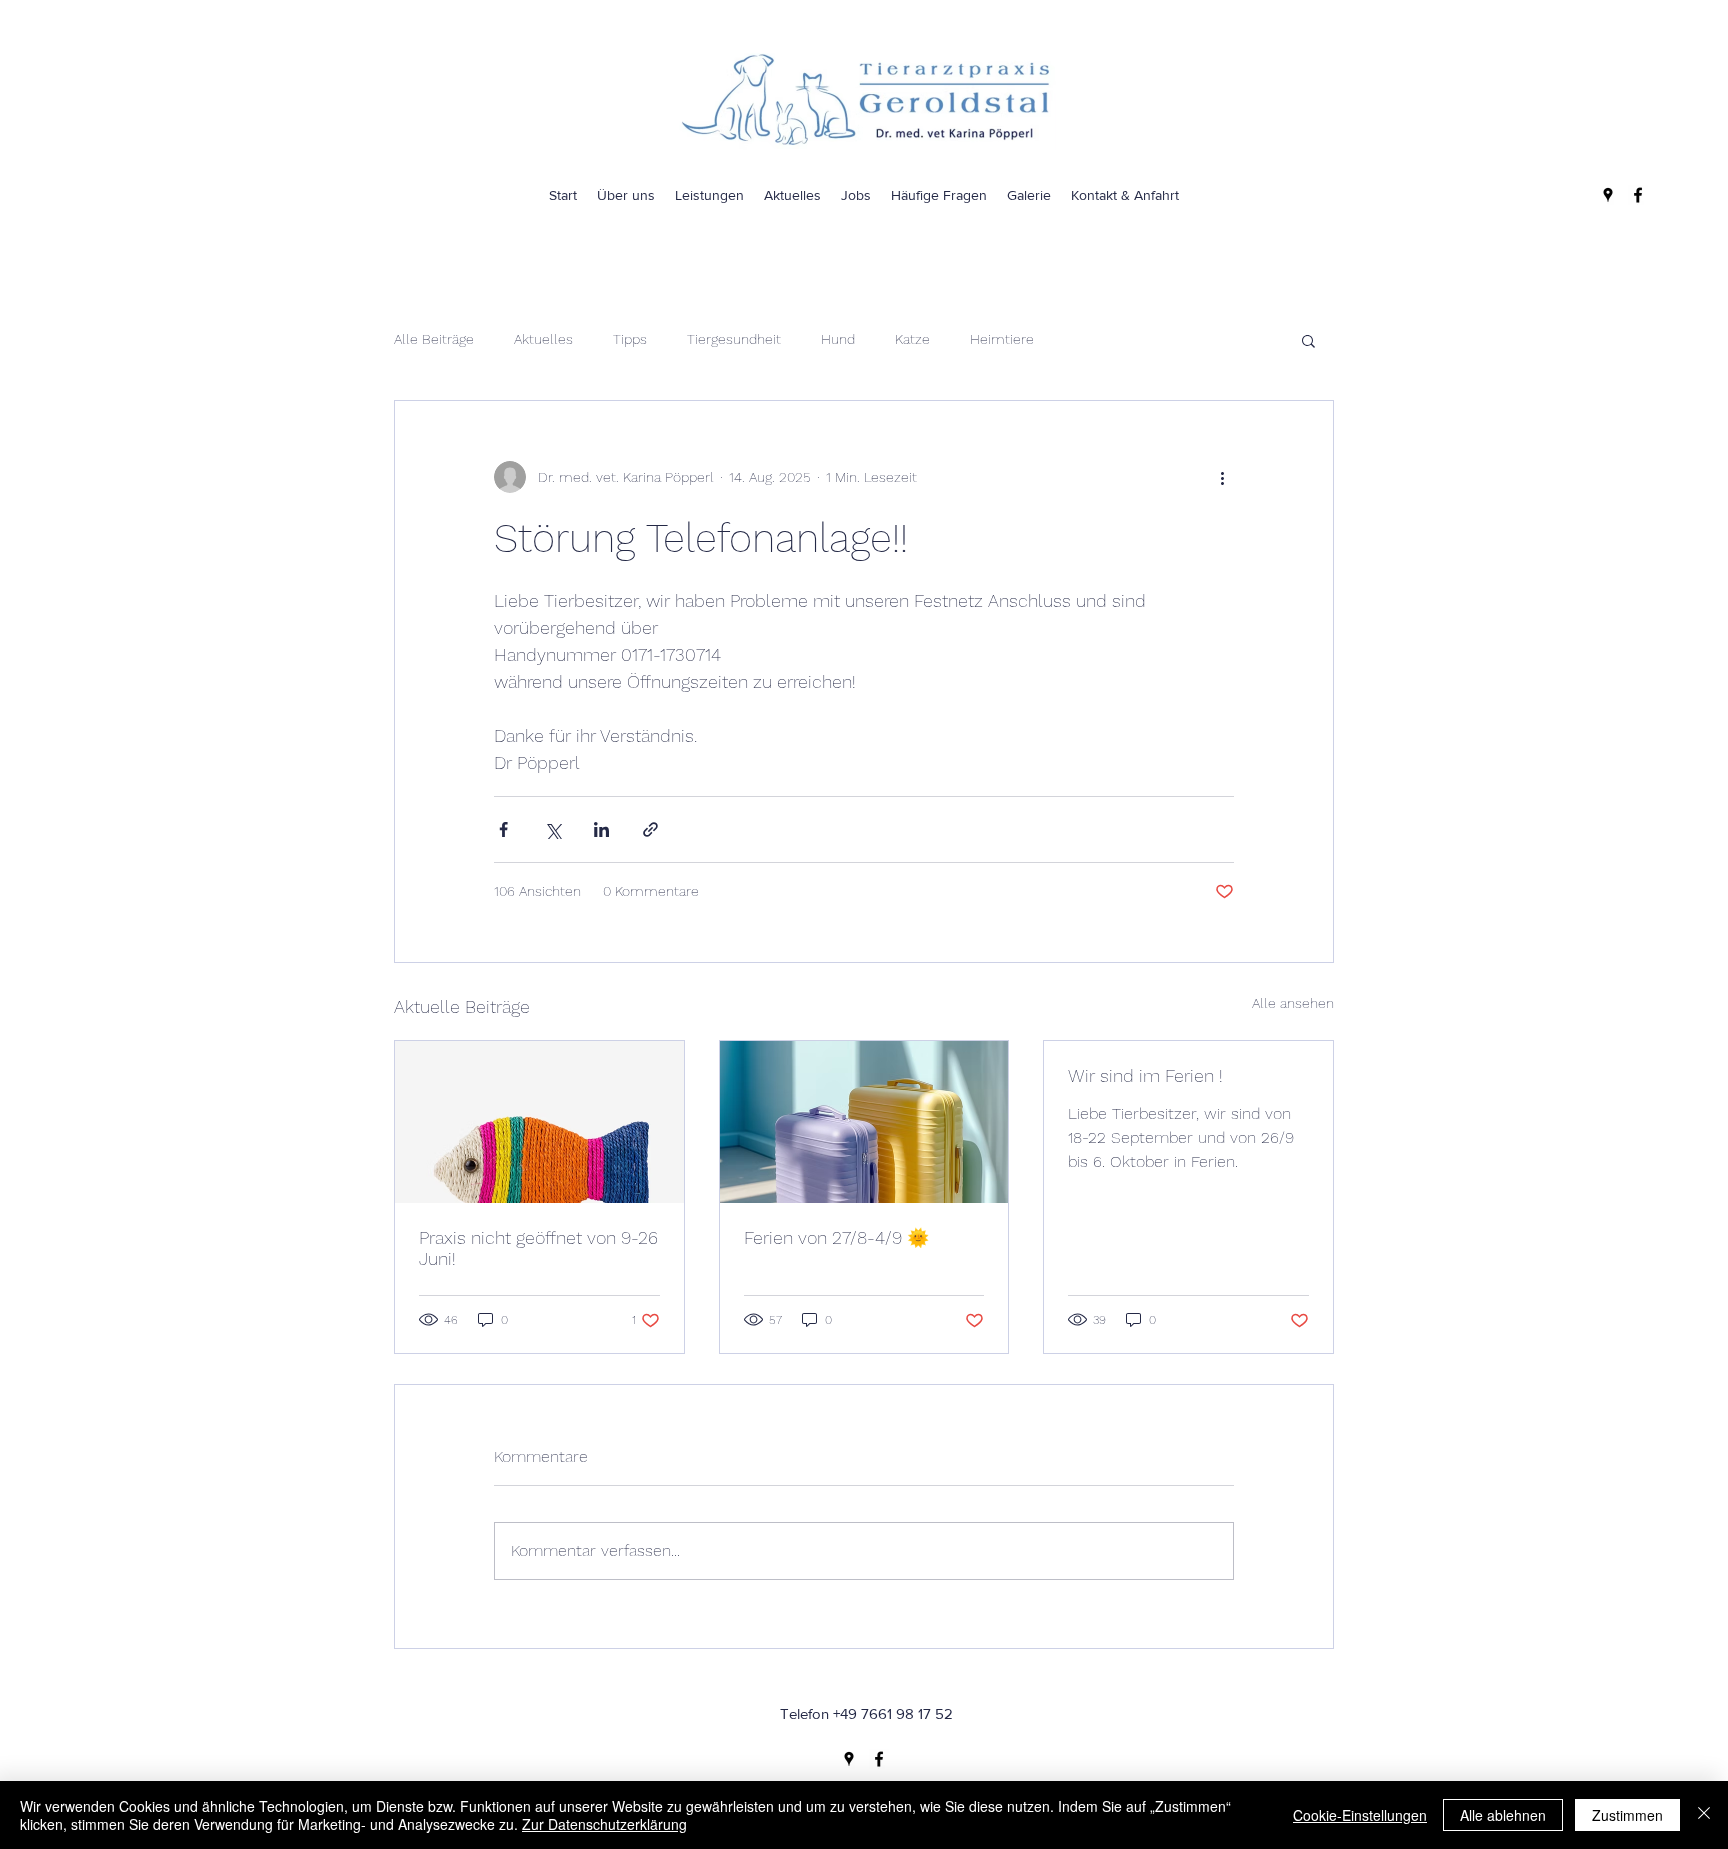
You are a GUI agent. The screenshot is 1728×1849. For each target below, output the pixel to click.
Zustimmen (1627, 1815)
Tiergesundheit (734, 339)
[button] (1308, 340)
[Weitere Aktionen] (1222, 477)
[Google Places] (1608, 195)
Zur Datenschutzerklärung (604, 1824)
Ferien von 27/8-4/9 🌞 (836, 1237)
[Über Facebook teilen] (503, 829)
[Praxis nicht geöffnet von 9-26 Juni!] (539, 1122)
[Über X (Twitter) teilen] (552, 829)
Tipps (630, 339)
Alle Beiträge (434, 339)
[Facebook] (1638, 195)
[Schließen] (1704, 1815)
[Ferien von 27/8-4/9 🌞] (864, 1122)
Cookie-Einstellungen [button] (1360, 1815)
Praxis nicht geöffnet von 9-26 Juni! (538, 1248)
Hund (838, 339)
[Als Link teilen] (650, 829)
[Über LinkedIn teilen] (601, 829)
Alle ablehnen (1503, 1815)
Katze (912, 339)
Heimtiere (1002, 339)
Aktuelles (543, 339)
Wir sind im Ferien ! (1145, 1075)
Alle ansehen (1293, 1003)
